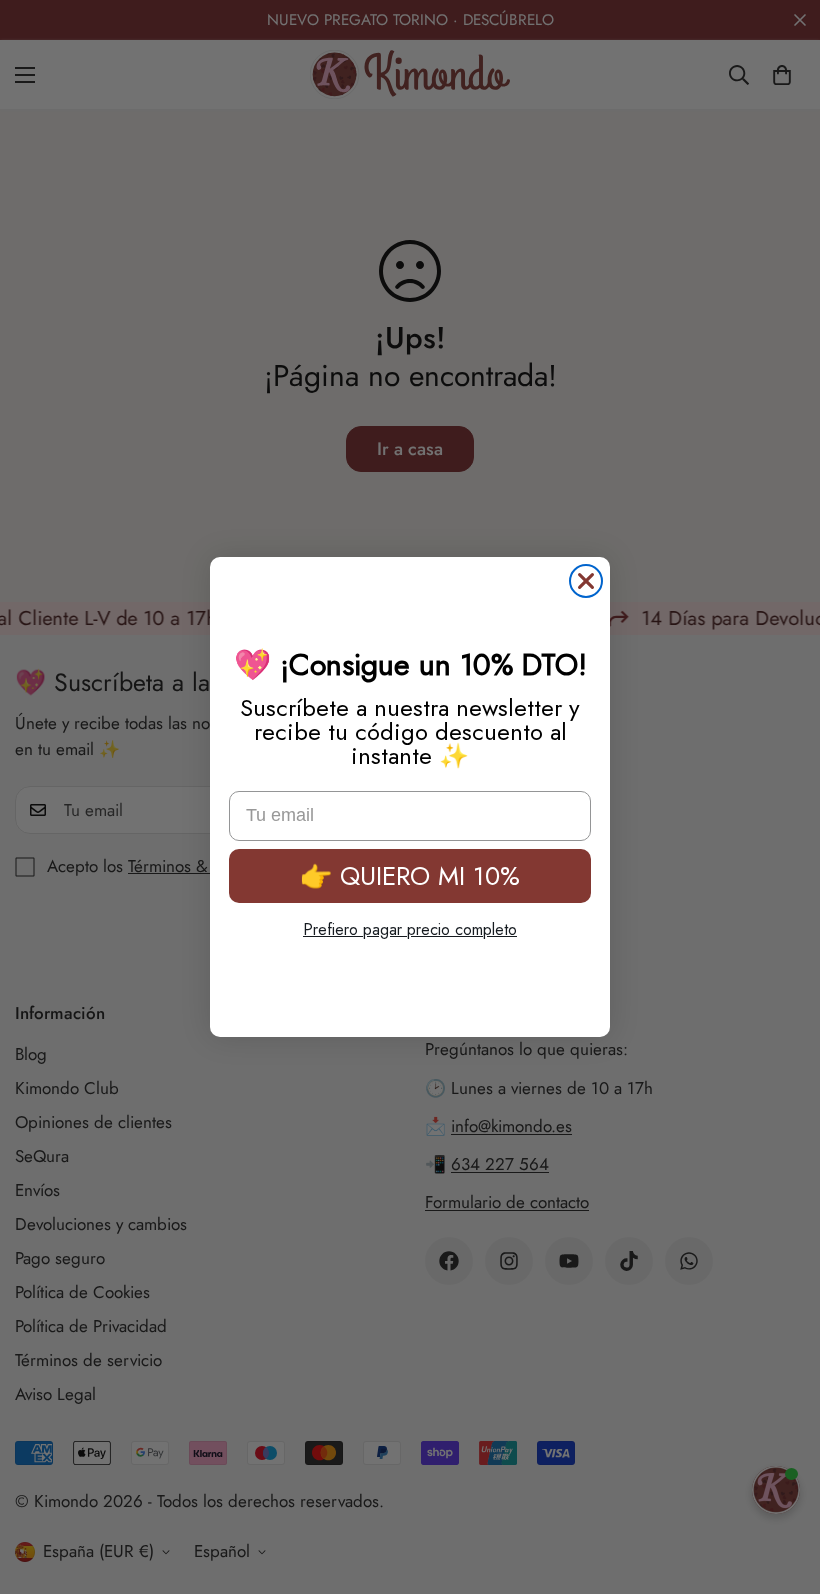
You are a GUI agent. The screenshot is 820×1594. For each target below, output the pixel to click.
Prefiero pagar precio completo (410, 929)
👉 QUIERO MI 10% (410, 876)
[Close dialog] (586, 581)
